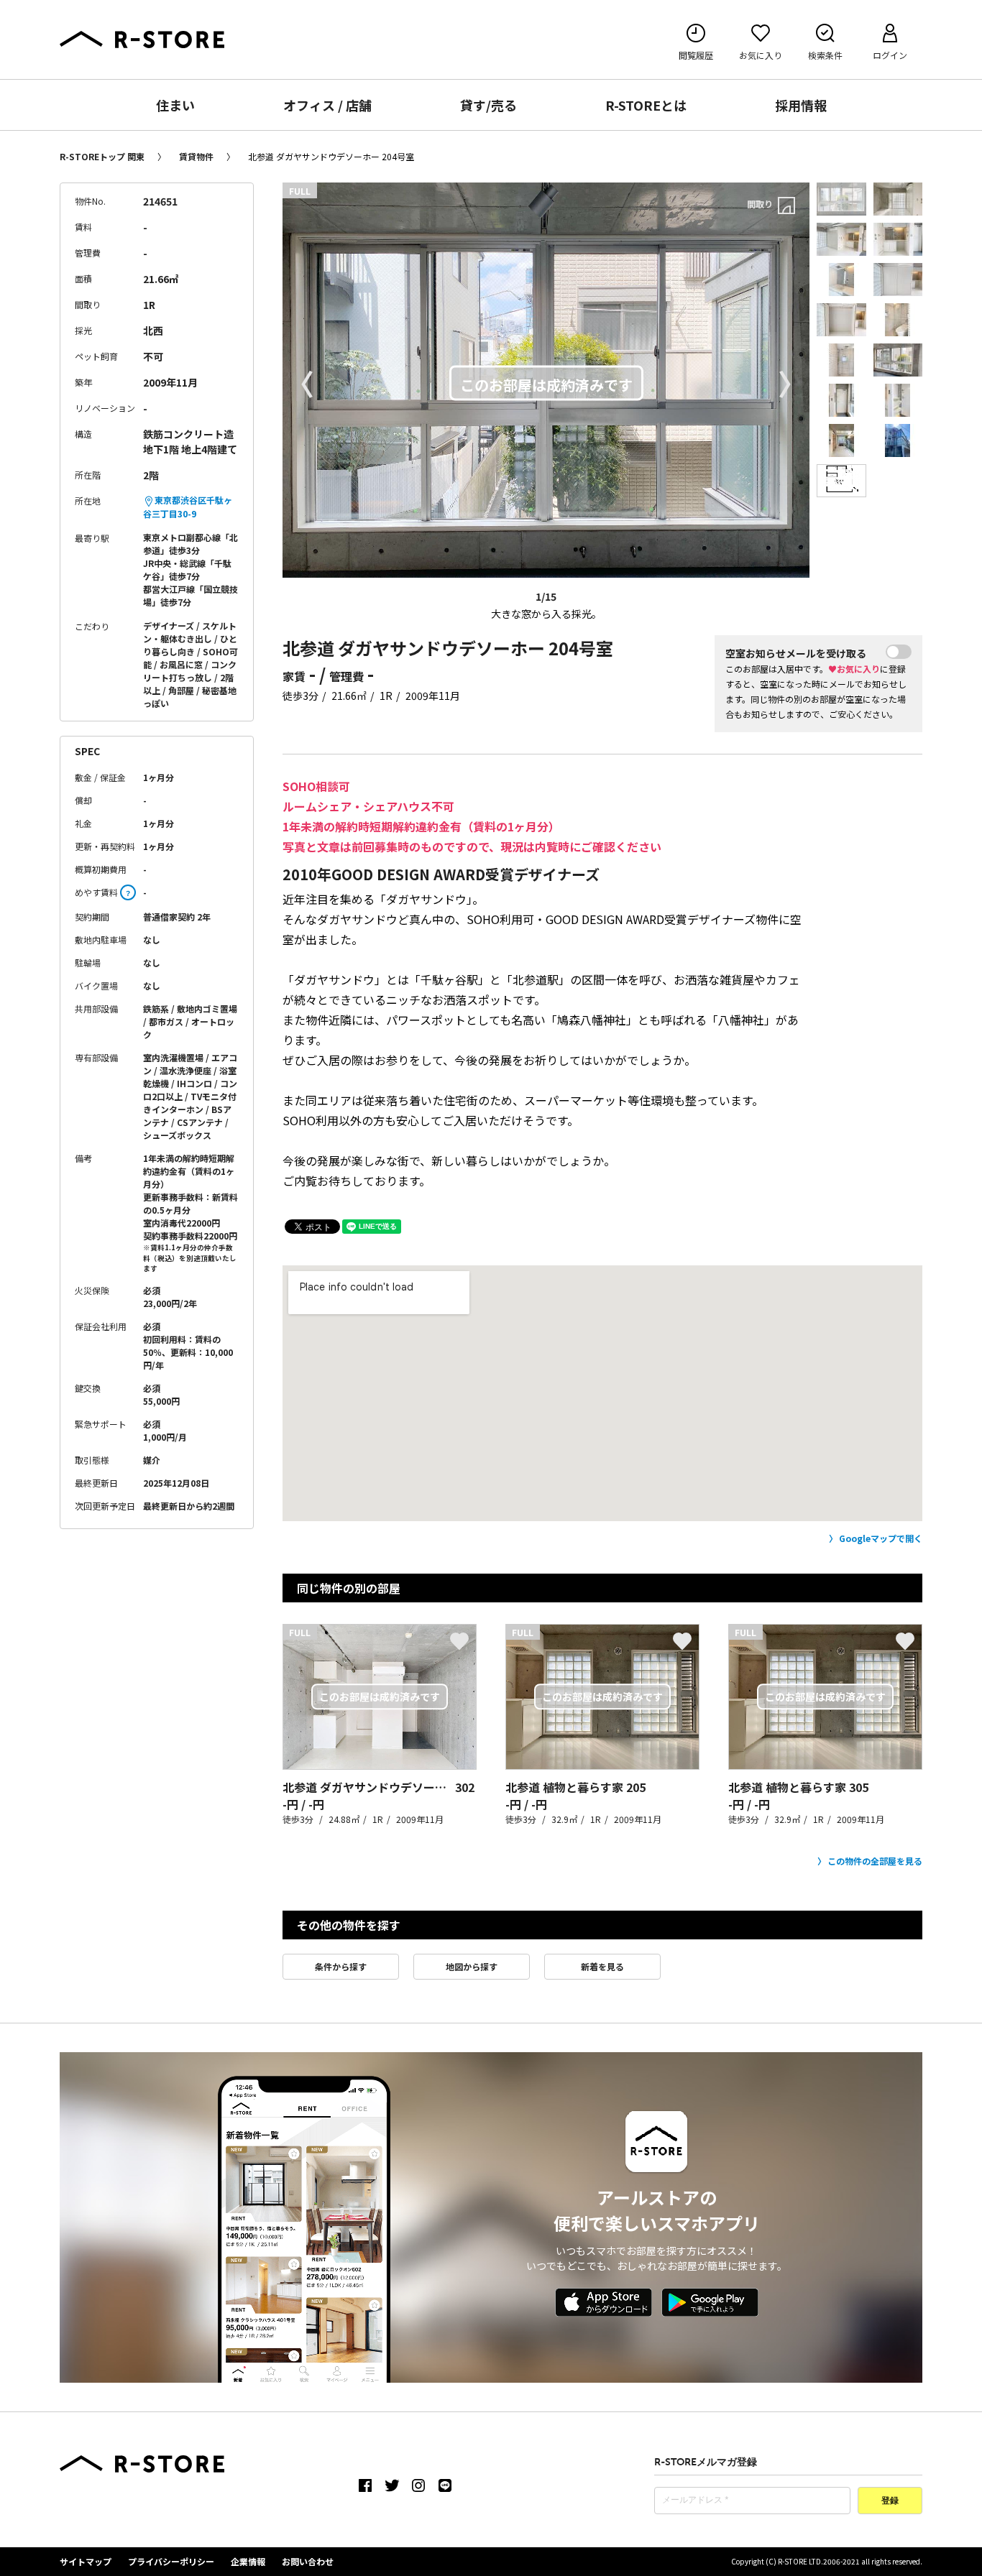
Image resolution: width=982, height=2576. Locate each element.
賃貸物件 (196, 156)
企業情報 (248, 2561)
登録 (890, 2501)
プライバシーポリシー (171, 2561)
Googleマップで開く (881, 1538)
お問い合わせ (308, 2561)
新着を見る (602, 1966)
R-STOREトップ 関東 (102, 156)
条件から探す (341, 1966)
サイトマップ (86, 2561)
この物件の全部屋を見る (875, 1861)
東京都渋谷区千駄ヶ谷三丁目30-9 (188, 507)
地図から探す (472, 1966)
